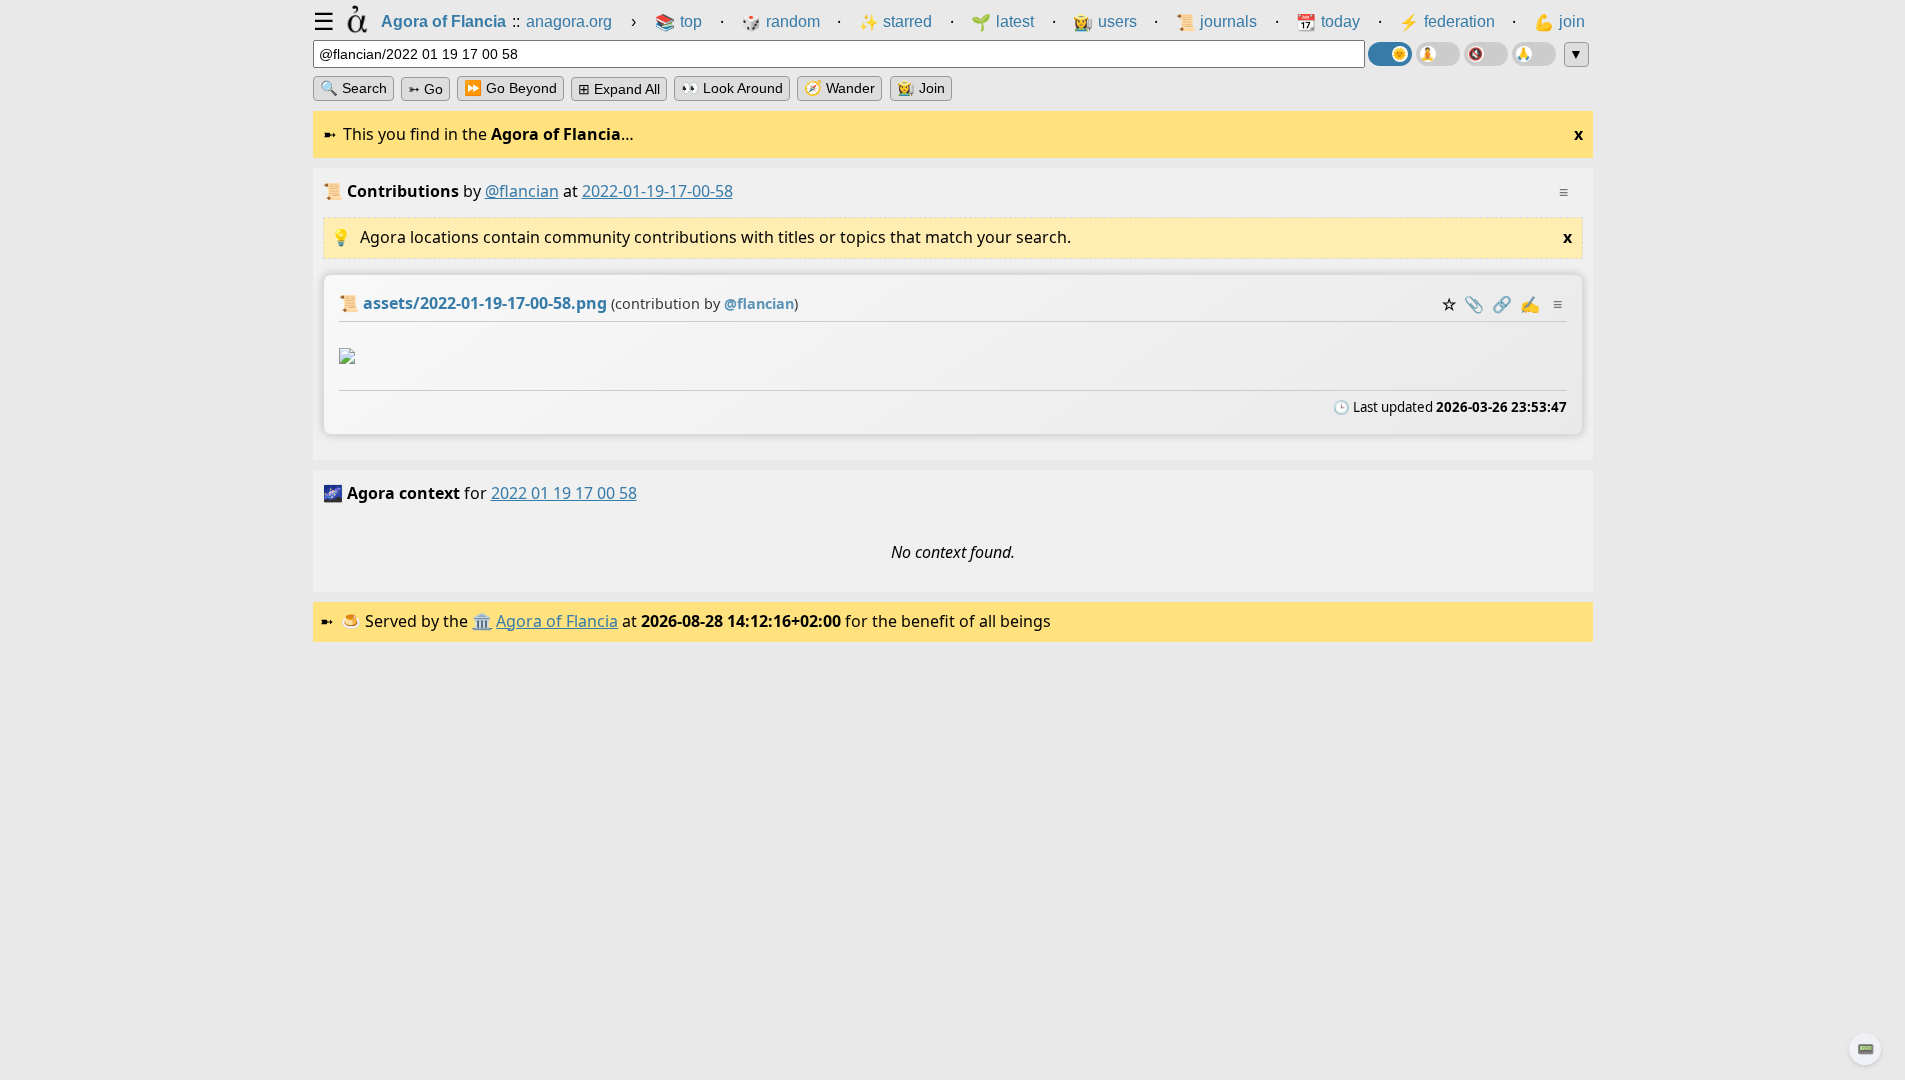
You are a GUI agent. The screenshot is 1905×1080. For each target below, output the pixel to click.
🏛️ (482, 621)
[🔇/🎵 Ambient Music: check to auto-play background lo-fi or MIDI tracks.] (1486, 54)
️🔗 (1502, 304)
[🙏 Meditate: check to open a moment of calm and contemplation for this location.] (1534, 54)
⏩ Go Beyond (510, 88)
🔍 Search (353, 88)
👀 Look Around (732, 88)
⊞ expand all (619, 89)
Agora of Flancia (557, 621)
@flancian (522, 191)
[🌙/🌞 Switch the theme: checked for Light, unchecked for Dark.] (1390, 54)
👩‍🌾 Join (921, 88)
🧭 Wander (839, 88)
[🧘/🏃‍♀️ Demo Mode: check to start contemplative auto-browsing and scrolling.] (1438, 54)
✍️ (1530, 304)
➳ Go (425, 89)
